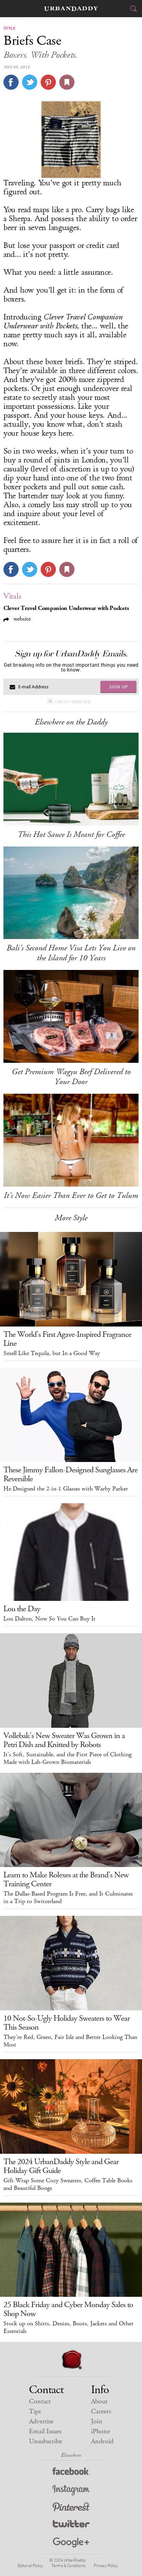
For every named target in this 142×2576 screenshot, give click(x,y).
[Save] (67, 82)
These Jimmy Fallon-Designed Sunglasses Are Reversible (70, 1474)
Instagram (71, 2490)
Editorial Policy (30, 2565)
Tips (35, 2411)
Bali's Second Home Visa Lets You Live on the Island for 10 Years (71, 953)
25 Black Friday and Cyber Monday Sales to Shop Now (68, 2309)
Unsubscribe (45, 2441)
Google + (71, 2543)
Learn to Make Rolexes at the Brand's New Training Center (66, 1879)
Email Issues (45, 2431)
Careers (101, 2411)
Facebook (71, 2473)
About (99, 2402)
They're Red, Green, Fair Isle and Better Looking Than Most (70, 2041)
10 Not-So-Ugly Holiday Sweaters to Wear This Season (67, 2023)
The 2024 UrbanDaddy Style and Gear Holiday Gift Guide (61, 2166)
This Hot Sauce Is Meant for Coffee (71, 834)
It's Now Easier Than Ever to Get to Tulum (71, 1196)
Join (97, 2421)
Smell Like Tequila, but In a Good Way (52, 1353)
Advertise (41, 2421)
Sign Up (119, 687)
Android (102, 2441)
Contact (40, 2402)
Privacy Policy (106, 2565)
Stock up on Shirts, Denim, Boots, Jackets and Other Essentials (68, 2327)
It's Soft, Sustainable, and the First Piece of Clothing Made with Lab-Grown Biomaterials (68, 1758)
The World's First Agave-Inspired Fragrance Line (67, 1339)
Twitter (71, 2525)
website (21, 619)
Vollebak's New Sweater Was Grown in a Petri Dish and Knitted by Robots (64, 1740)
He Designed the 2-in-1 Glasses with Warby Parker (66, 1489)
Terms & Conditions (68, 2565)
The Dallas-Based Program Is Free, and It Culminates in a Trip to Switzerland (68, 1898)
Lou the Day (22, 1609)
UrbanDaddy (71, 9)
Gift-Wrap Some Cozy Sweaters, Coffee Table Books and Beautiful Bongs (68, 2184)
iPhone (100, 2431)
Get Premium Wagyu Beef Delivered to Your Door (71, 1077)
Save (48, 82)
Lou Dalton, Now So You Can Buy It (49, 1619)
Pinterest (71, 2508)
